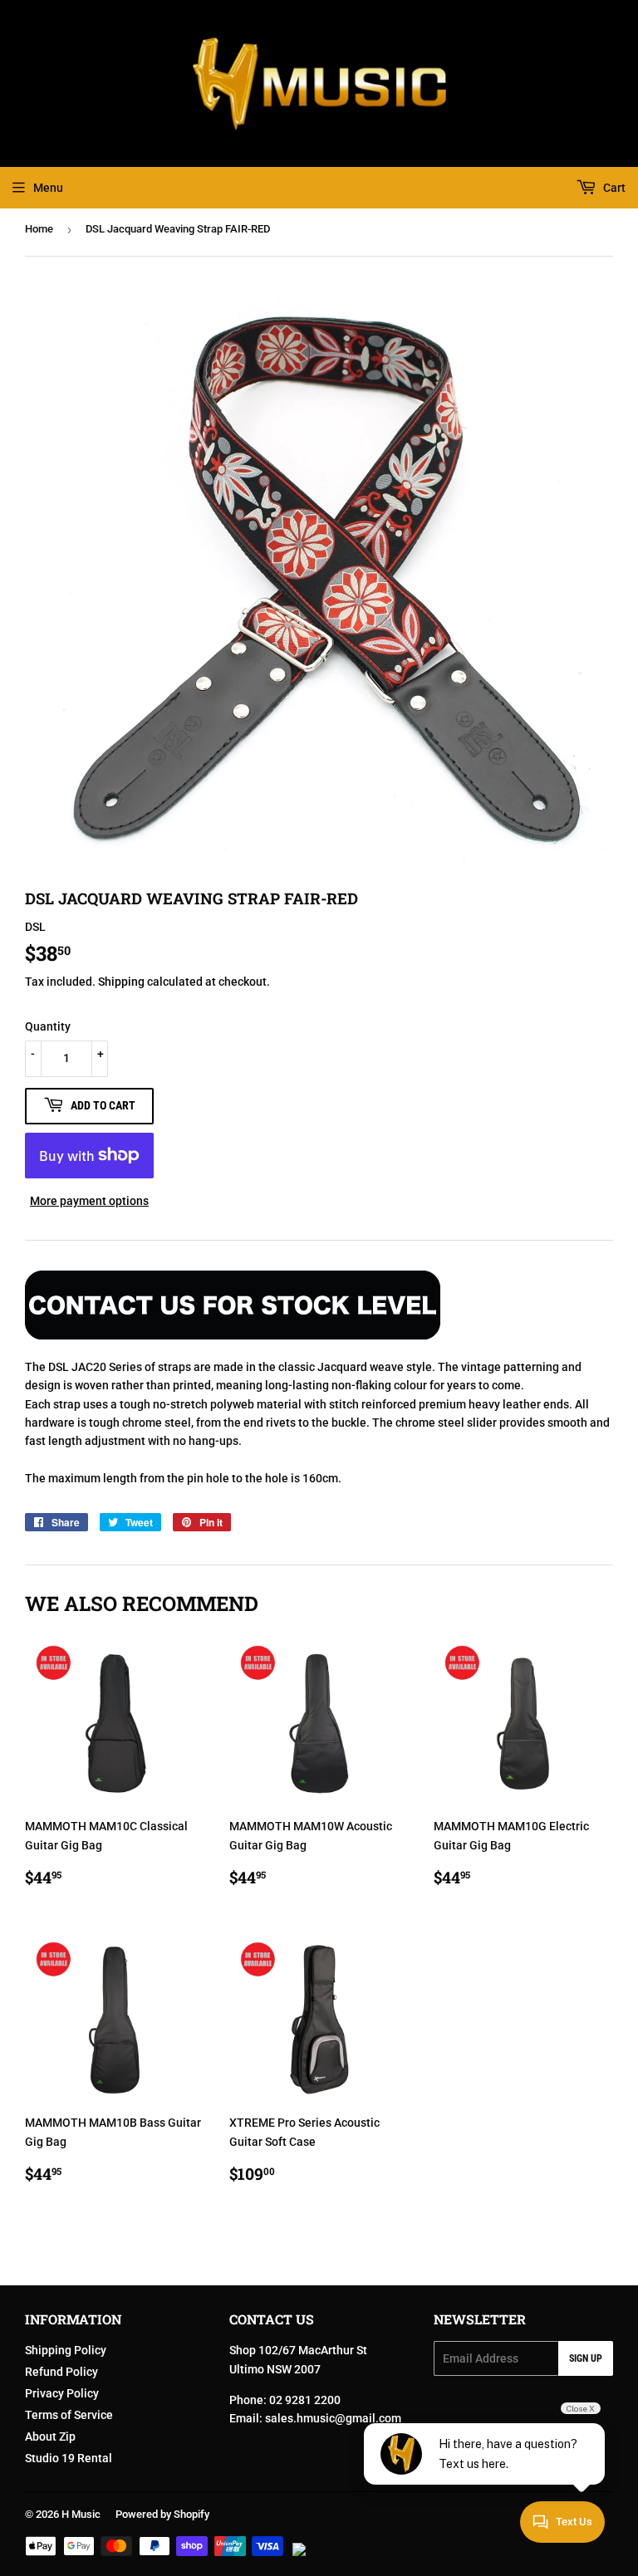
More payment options (89, 1201)
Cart (613, 188)
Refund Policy (61, 2372)
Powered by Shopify (162, 2514)
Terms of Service (69, 2415)
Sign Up (586, 2358)
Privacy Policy (62, 2393)
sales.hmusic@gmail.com (333, 2418)
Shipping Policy (66, 2350)
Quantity (48, 1026)
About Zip (50, 2436)
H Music (81, 2514)
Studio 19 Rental (69, 2458)
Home (39, 229)
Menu (48, 188)
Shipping (121, 982)
